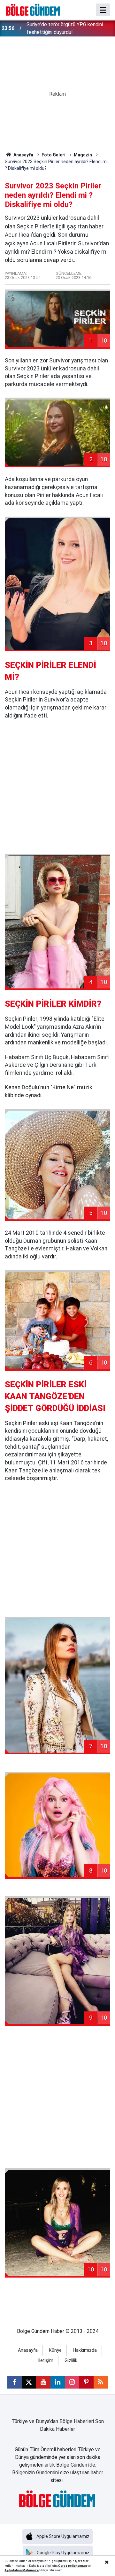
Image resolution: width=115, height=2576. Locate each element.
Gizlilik (71, 2361)
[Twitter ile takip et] (29, 2382)
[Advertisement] (57, 787)
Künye (55, 2350)
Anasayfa (23, 155)
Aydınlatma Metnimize (22, 2570)
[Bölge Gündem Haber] (33, 9)
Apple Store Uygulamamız (63, 2536)
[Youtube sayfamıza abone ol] (43, 2382)
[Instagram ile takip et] (72, 2382)
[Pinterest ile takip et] (86, 2382)
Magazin (83, 155)
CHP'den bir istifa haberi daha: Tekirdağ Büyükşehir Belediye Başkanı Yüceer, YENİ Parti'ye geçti (69, 29)
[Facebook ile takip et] (15, 2382)
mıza (83, 2566)
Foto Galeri (54, 155)
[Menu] (103, 10)
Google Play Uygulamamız (63, 2553)
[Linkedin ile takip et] (58, 2382)
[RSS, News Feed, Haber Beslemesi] (101, 2382)
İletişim (46, 2361)
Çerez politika (69, 2566)
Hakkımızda (85, 2350)
